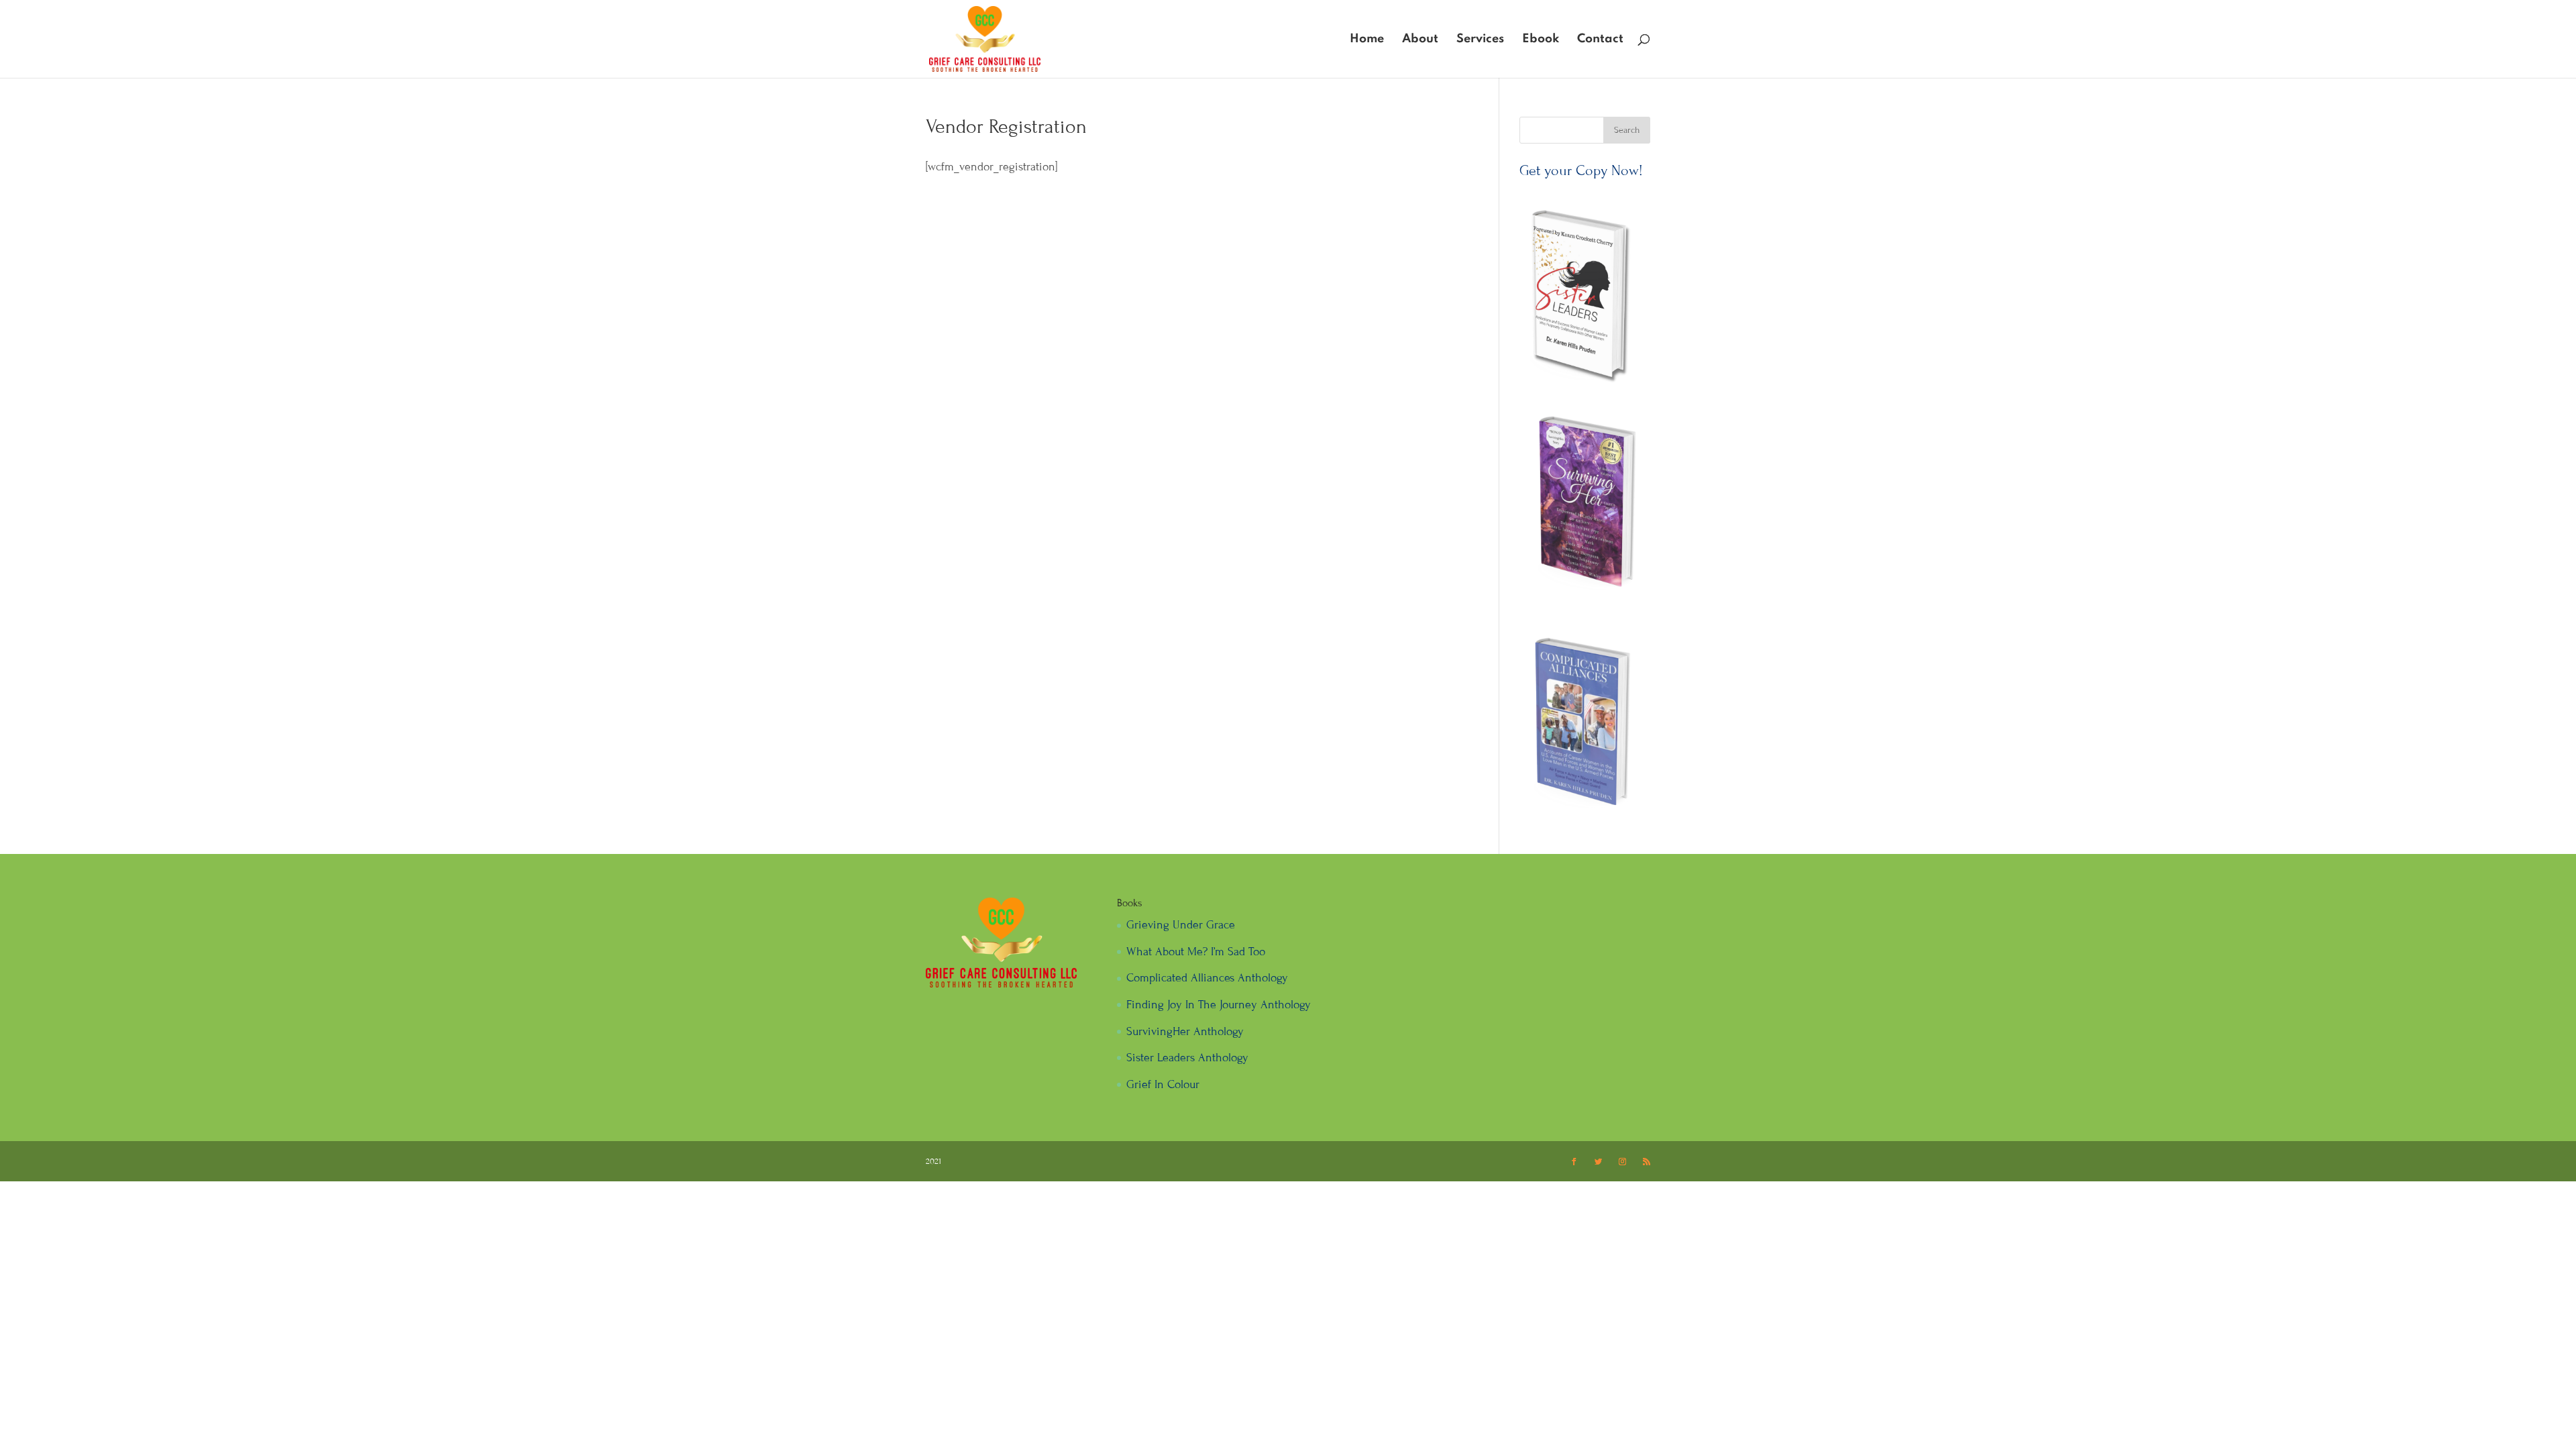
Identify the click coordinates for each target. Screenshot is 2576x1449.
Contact (1600, 40)
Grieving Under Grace (1181, 925)
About (1420, 40)
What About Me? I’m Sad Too (1196, 952)
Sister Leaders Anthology (1187, 1058)
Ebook (1541, 40)
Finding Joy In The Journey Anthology (1219, 1005)
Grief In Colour (1163, 1084)
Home (1367, 40)
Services (1480, 40)
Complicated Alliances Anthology (1207, 978)
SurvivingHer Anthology (1185, 1031)
